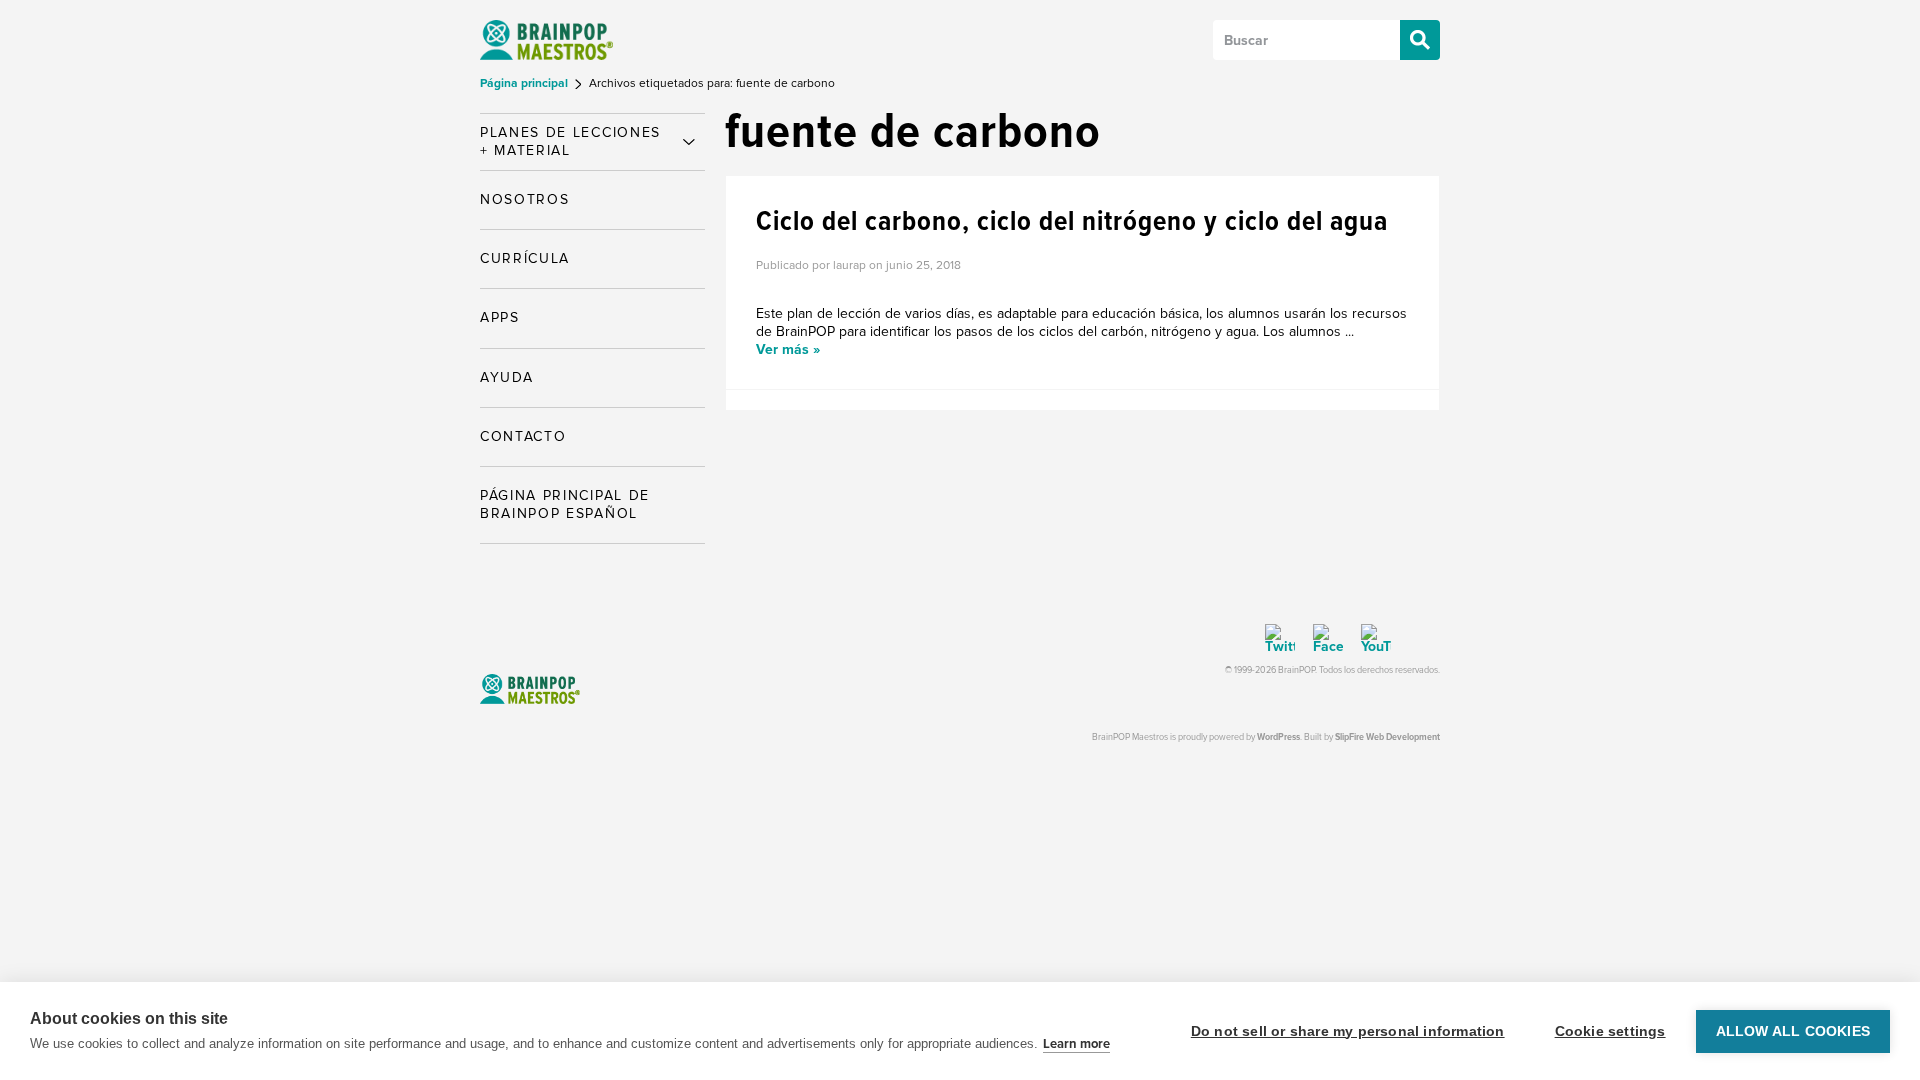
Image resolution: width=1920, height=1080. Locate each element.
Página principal (525, 83)
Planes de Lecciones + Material (570, 141)
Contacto (523, 436)
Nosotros (524, 199)
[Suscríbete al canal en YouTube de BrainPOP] (1369, 639)
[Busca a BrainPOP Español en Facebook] (1321, 639)
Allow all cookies (1793, 1031)
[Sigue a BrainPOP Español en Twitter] (1280, 639)
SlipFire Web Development (1387, 737)
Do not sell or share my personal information (1348, 1031)
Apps (500, 317)
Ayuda (506, 377)
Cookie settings (1610, 1031)
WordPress (1278, 737)
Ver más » (788, 349)
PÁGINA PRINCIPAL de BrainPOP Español (565, 504)
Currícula (525, 258)
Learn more (1076, 1044)
